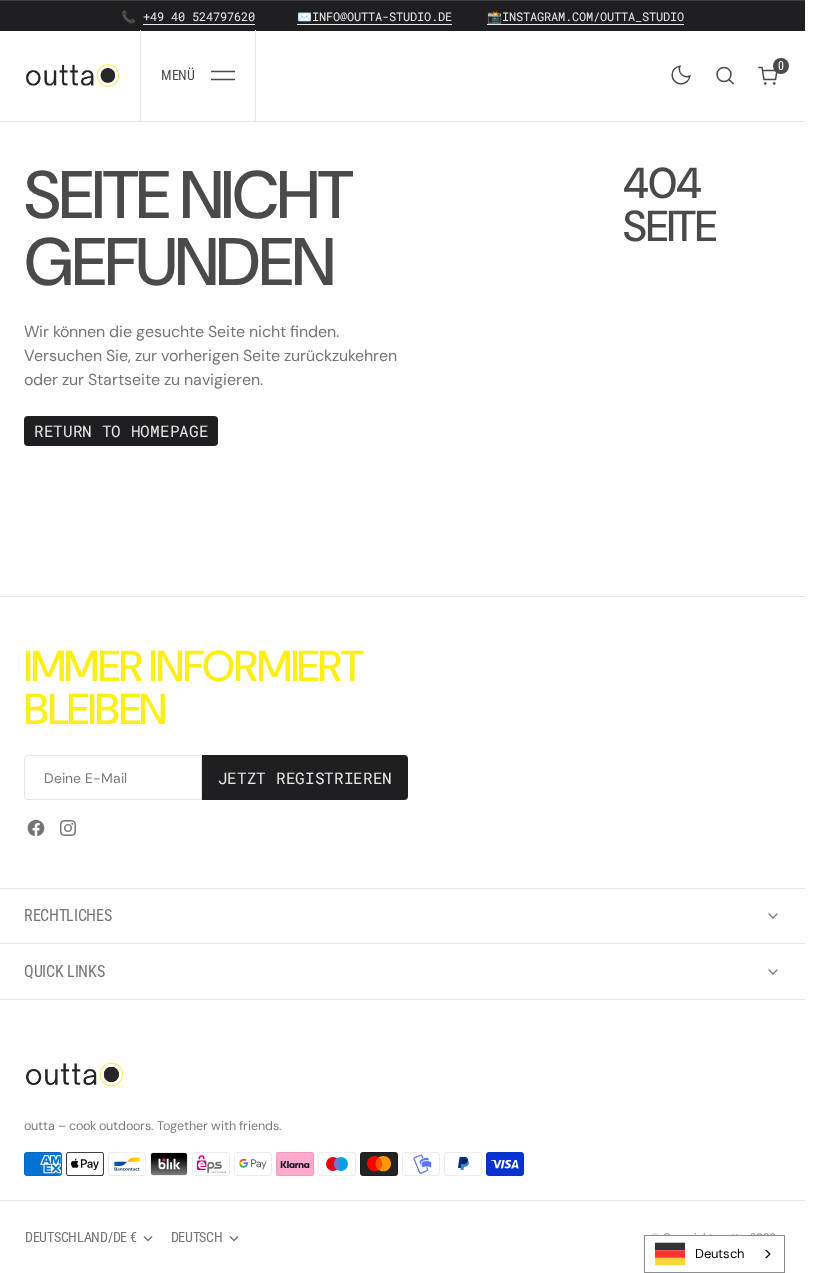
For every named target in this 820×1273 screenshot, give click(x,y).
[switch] (677, 71)
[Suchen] (725, 75)
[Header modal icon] (223, 75)
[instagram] (68, 828)
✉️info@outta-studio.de (374, 16)
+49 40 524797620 (199, 16)
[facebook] (36, 828)
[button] (198, 75)
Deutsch (719, 1253)
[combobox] (714, 1254)
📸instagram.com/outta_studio (585, 16)
